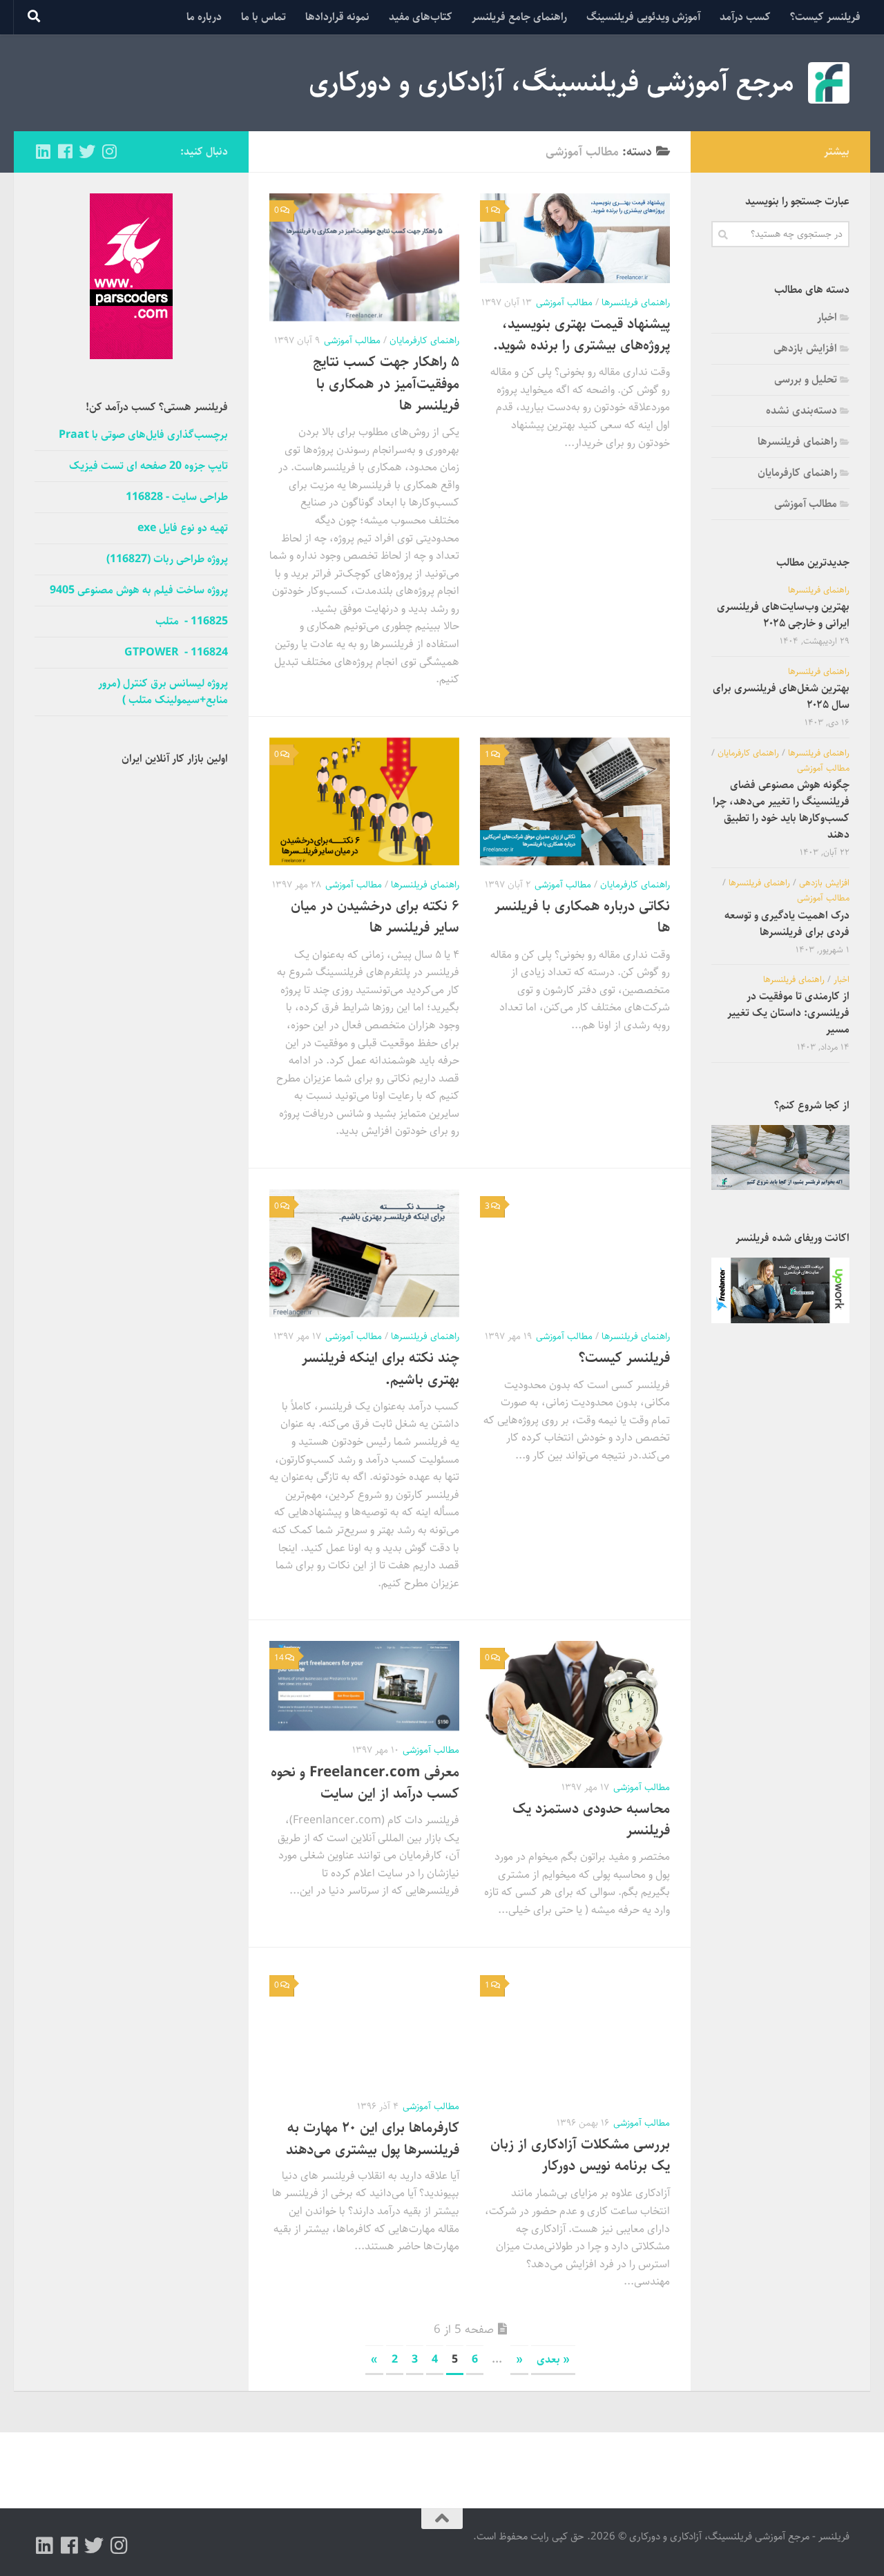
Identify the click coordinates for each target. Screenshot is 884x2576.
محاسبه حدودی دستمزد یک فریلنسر (591, 1819)
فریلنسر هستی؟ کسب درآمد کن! (157, 407)
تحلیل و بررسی (806, 379)
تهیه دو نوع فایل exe (183, 528)
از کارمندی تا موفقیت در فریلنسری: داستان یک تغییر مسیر (788, 1013)
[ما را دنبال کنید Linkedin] (43, 151)
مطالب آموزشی (564, 302)
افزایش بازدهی (805, 348)
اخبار (827, 317)
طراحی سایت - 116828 (177, 497)
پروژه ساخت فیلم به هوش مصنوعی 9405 (139, 590)
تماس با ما (263, 17)
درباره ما (204, 17)
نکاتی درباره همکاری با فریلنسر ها (582, 917)
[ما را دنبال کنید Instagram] (109, 151)
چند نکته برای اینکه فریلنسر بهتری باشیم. (381, 1368)
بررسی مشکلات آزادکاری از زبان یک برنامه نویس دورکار (580, 2155)
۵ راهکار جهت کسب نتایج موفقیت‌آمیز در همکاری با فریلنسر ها (386, 383)
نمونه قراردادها (337, 17)
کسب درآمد (745, 17)
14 (279, 1658)
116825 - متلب (192, 622)
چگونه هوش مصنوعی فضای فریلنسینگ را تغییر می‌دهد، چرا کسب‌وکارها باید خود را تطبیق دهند (781, 810)
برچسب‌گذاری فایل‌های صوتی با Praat (143, 435)
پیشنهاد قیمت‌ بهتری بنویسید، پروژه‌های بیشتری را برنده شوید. (582, 335)
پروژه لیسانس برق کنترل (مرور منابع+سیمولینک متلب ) (163, 692)
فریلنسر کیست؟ (825, 17)
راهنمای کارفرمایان (424, 340)
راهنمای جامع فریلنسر (519, 17)
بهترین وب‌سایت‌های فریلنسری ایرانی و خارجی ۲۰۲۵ (783, 615)
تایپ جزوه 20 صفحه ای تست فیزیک (148, 466)
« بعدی (553, 2359)
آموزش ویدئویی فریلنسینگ (643, 17)
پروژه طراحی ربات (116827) (167, 559)
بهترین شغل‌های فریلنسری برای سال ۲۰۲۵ (781, 696)
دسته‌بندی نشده (801, 411)
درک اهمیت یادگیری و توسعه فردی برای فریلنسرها (787, 924)
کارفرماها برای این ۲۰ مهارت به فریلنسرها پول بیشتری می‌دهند (373, 2138)
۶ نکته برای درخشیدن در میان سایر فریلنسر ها (375, 917)
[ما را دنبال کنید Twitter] (87, 151)
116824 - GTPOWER (176, 653)
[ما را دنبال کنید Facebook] (65, 151)
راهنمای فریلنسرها (636, 302)
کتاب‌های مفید (421, 17)
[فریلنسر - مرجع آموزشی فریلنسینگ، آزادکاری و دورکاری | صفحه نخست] (829, 83)
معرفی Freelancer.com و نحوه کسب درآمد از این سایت (365, 1783)
